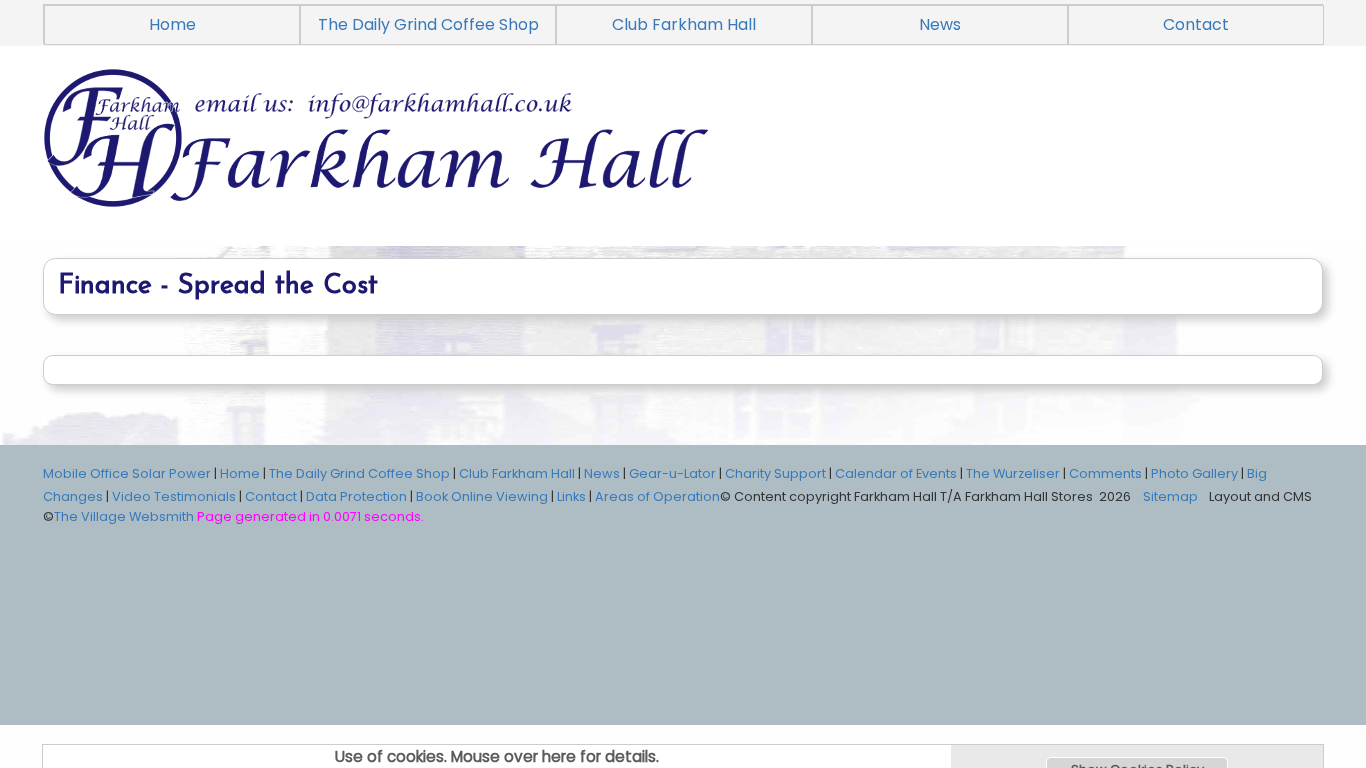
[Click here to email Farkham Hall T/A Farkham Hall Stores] (683, 161)
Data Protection (356, 496)
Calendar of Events (896, 473)
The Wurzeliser (1013, 473)
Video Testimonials (174, 496)
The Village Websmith (124, 516)
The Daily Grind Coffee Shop (428, 24)
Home (172, 24)
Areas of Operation (657, 496)
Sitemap (1170, 496)
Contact (1196, 24)
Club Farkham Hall (684, 24)
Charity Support (775, 473)
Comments (1105, 473)
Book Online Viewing (482, 496)
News (940, 24)
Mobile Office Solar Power (127, 473)
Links (571, 496)
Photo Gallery (1194, 473)
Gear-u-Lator (672, 473)
